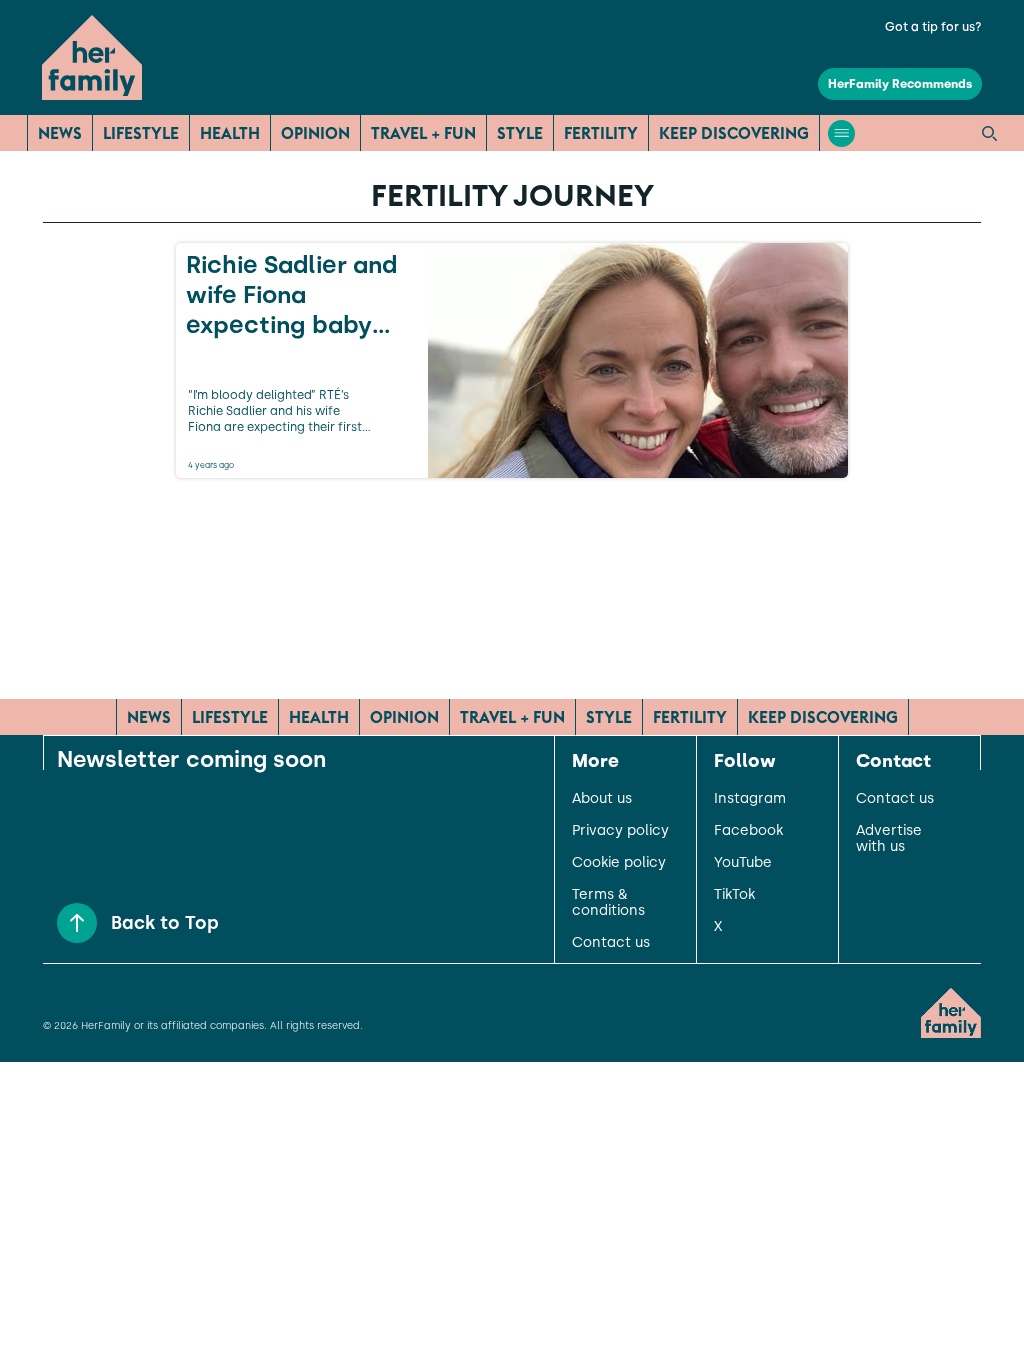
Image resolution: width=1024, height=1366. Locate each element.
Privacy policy (620, 831)
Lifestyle (141, 133)
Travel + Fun (423, 133)
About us (602, 799)
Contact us (611, 943)
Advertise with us (889, 839)
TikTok (734, 895)
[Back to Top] (77, 923)
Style (520, 133)
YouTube (743, 863)
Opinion (315, 133)
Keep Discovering (734, 133)
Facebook (748, 831)
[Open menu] (841, 133)
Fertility (601, 133)
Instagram (750, 799)
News (60, 133)
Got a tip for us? (933, 27)
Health (230, 133)
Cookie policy (619, 863)
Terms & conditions (608, 903)
